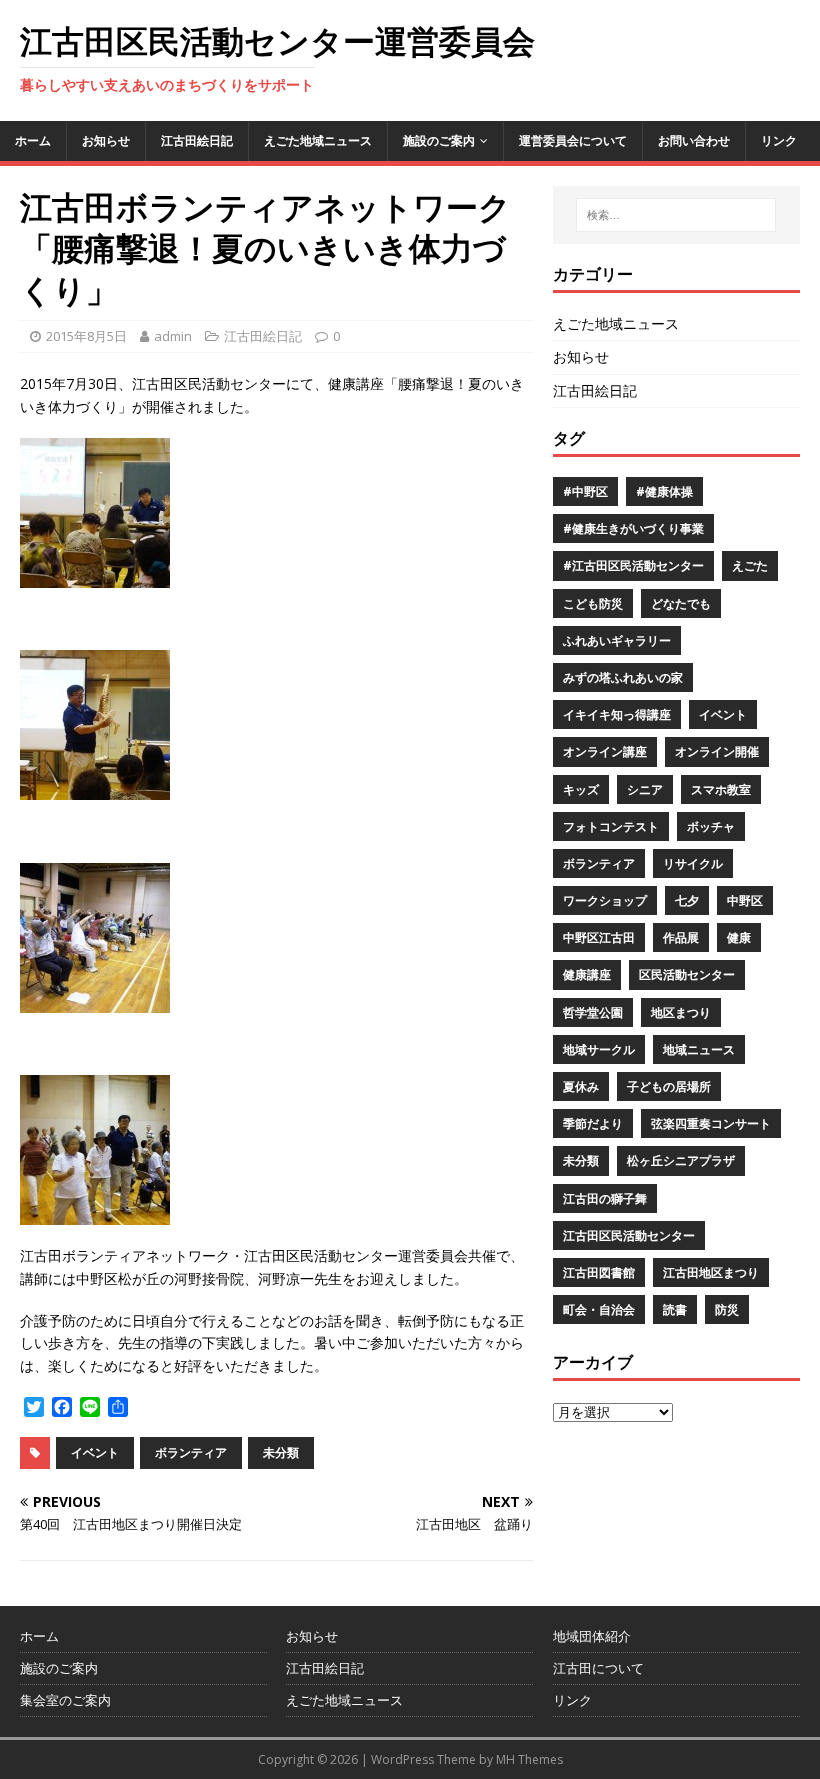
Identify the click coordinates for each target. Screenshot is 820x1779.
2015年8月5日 (86, 336)
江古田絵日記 (197, 140)
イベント (95, 1452)
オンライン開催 (717, 751)
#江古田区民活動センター (633, 565)
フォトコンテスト (611, 826)
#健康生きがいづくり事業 (633, 528)
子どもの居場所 (669, 1086)
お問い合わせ (694, 140)
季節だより (593, 1123)
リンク (779, 140)
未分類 (281, 1452)
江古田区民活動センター (629, 1235)
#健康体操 (664, 491)
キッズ (581, 789)
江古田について (598, 1668)
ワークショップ (605, 900)
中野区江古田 (599, 937)
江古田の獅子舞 (605, 1198)
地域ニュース (699, 1049)
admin (173, 336)
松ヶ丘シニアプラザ (681, 1160)
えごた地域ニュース (318, 140)
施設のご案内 (439, 140)
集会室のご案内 (65, 1700)
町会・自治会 (599, 1309)
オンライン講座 (605, 751)
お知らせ (106, 140)
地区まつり (681, 1012)
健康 (739, 937)
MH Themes (529, 1759)
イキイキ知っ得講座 (617, 714)
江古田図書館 (599, 1272)
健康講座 (587, 974)
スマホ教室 (721, 789)
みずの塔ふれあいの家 (623, 677)
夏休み (581, 1086)
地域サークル (599, 1049)
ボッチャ (711, 826)
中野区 (745, 900)
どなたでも (681, 603)
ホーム (33, 140)
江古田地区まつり (711, 1272)
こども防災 (593, 603)
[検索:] (676, 215)
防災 (727, 1309)
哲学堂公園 (593, 1012)
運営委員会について (573, 140)
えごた (750, 565)
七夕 (687, 900)
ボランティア (191, 1452)
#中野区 (585, 491)
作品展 (681, 937)
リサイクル (693, 863)
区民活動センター (687, 974)
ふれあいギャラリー (617, 640)
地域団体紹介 (592, 1636)
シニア (645, 789)
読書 (675, 1309)
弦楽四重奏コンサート (711, 1123)
